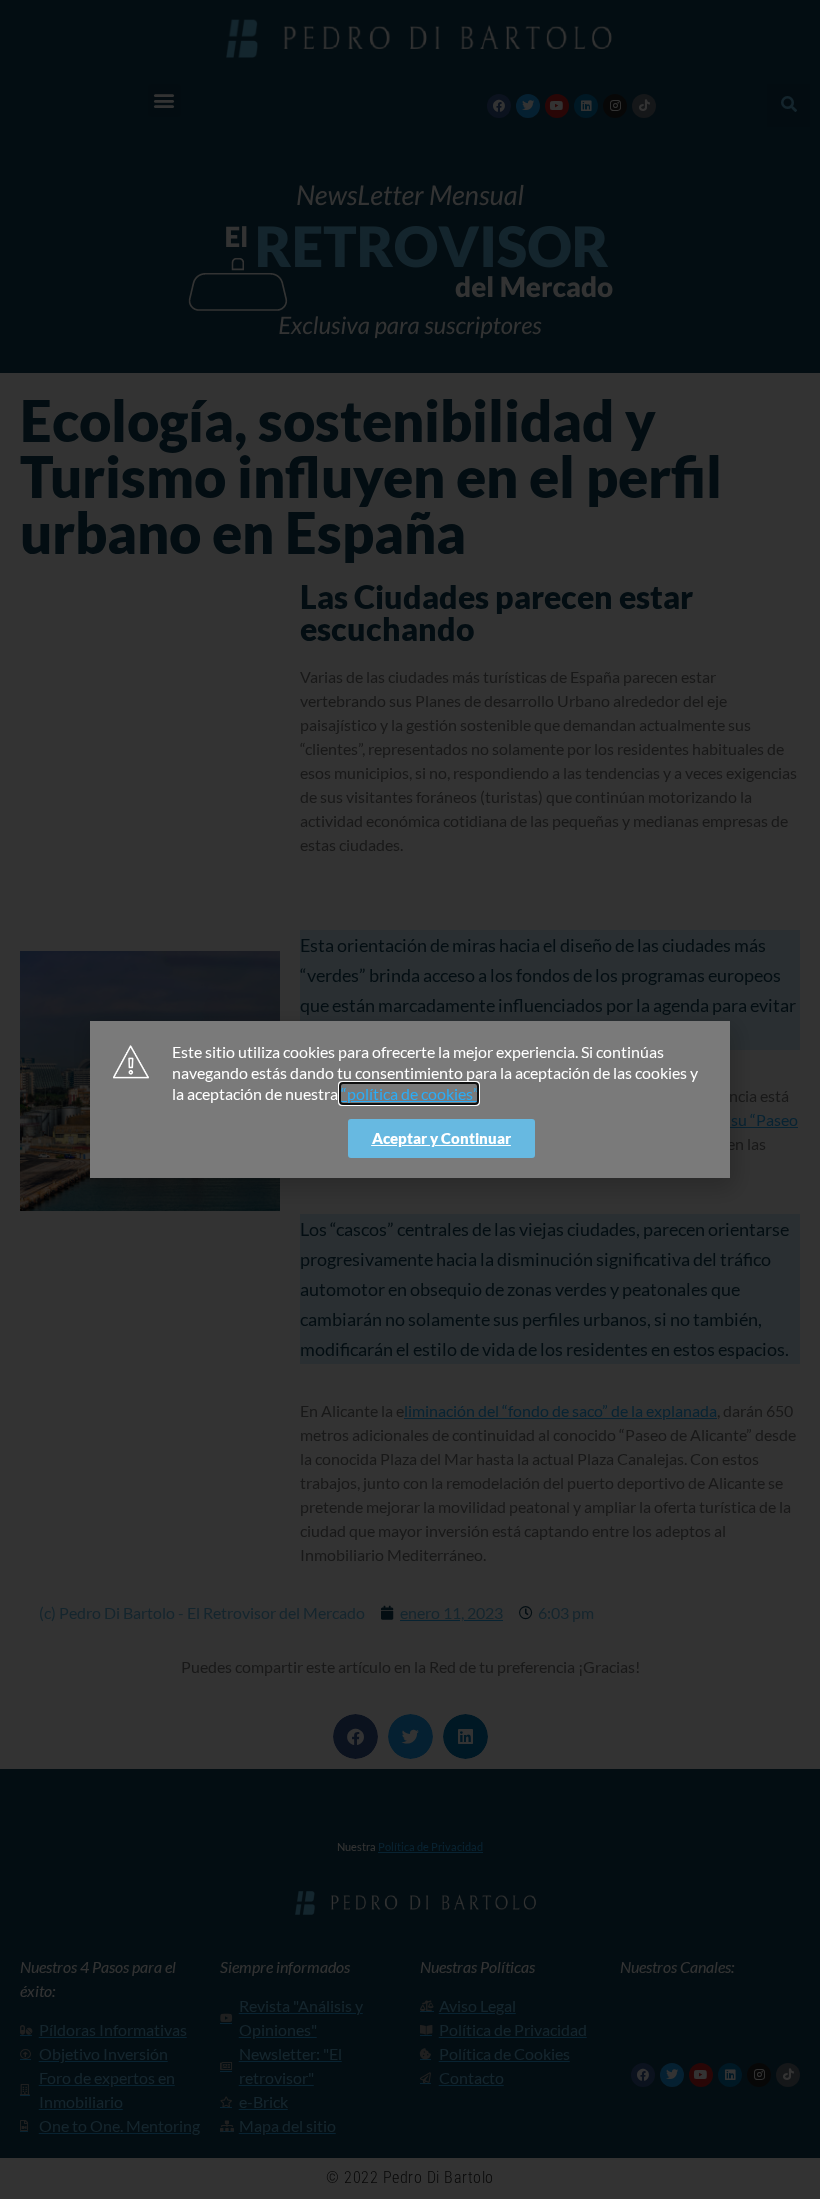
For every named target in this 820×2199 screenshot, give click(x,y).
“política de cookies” (409, 1093)
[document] (410, 1099)
